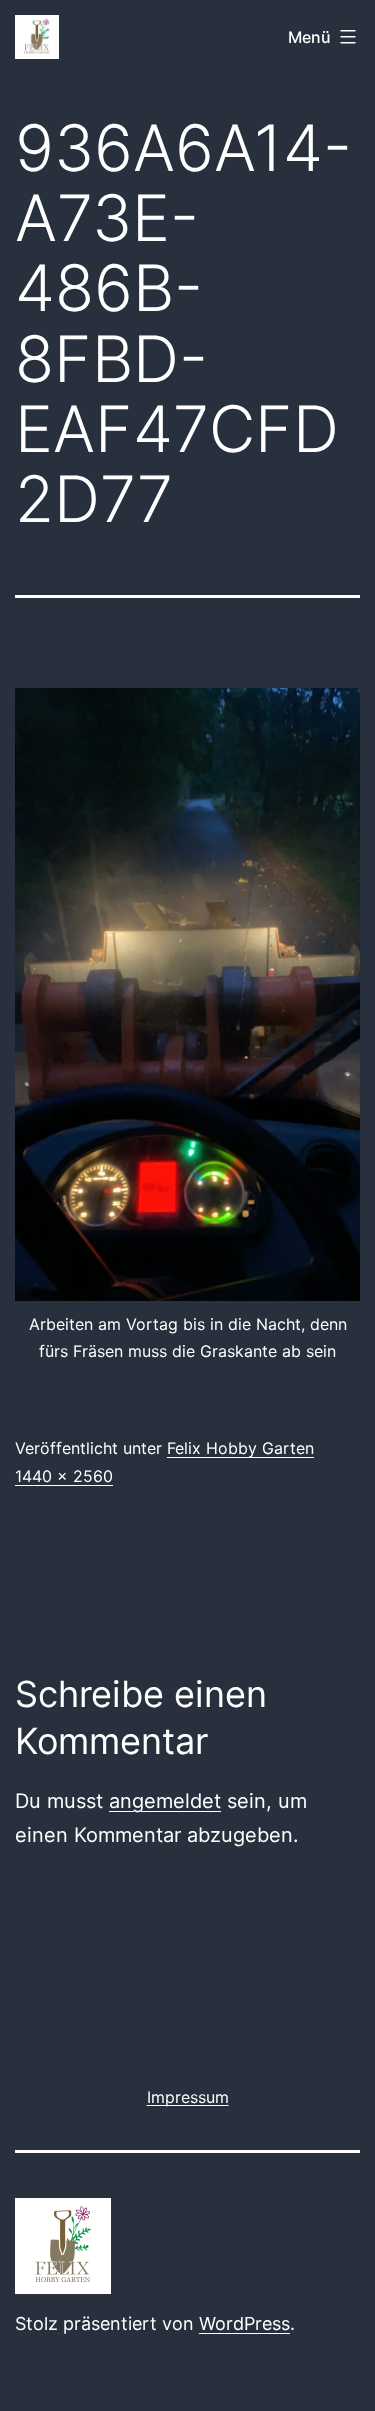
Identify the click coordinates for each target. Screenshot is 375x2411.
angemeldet (165, 1801)
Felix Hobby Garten (240, 1448)
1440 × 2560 (64, 1476)
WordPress (244, 2323)
